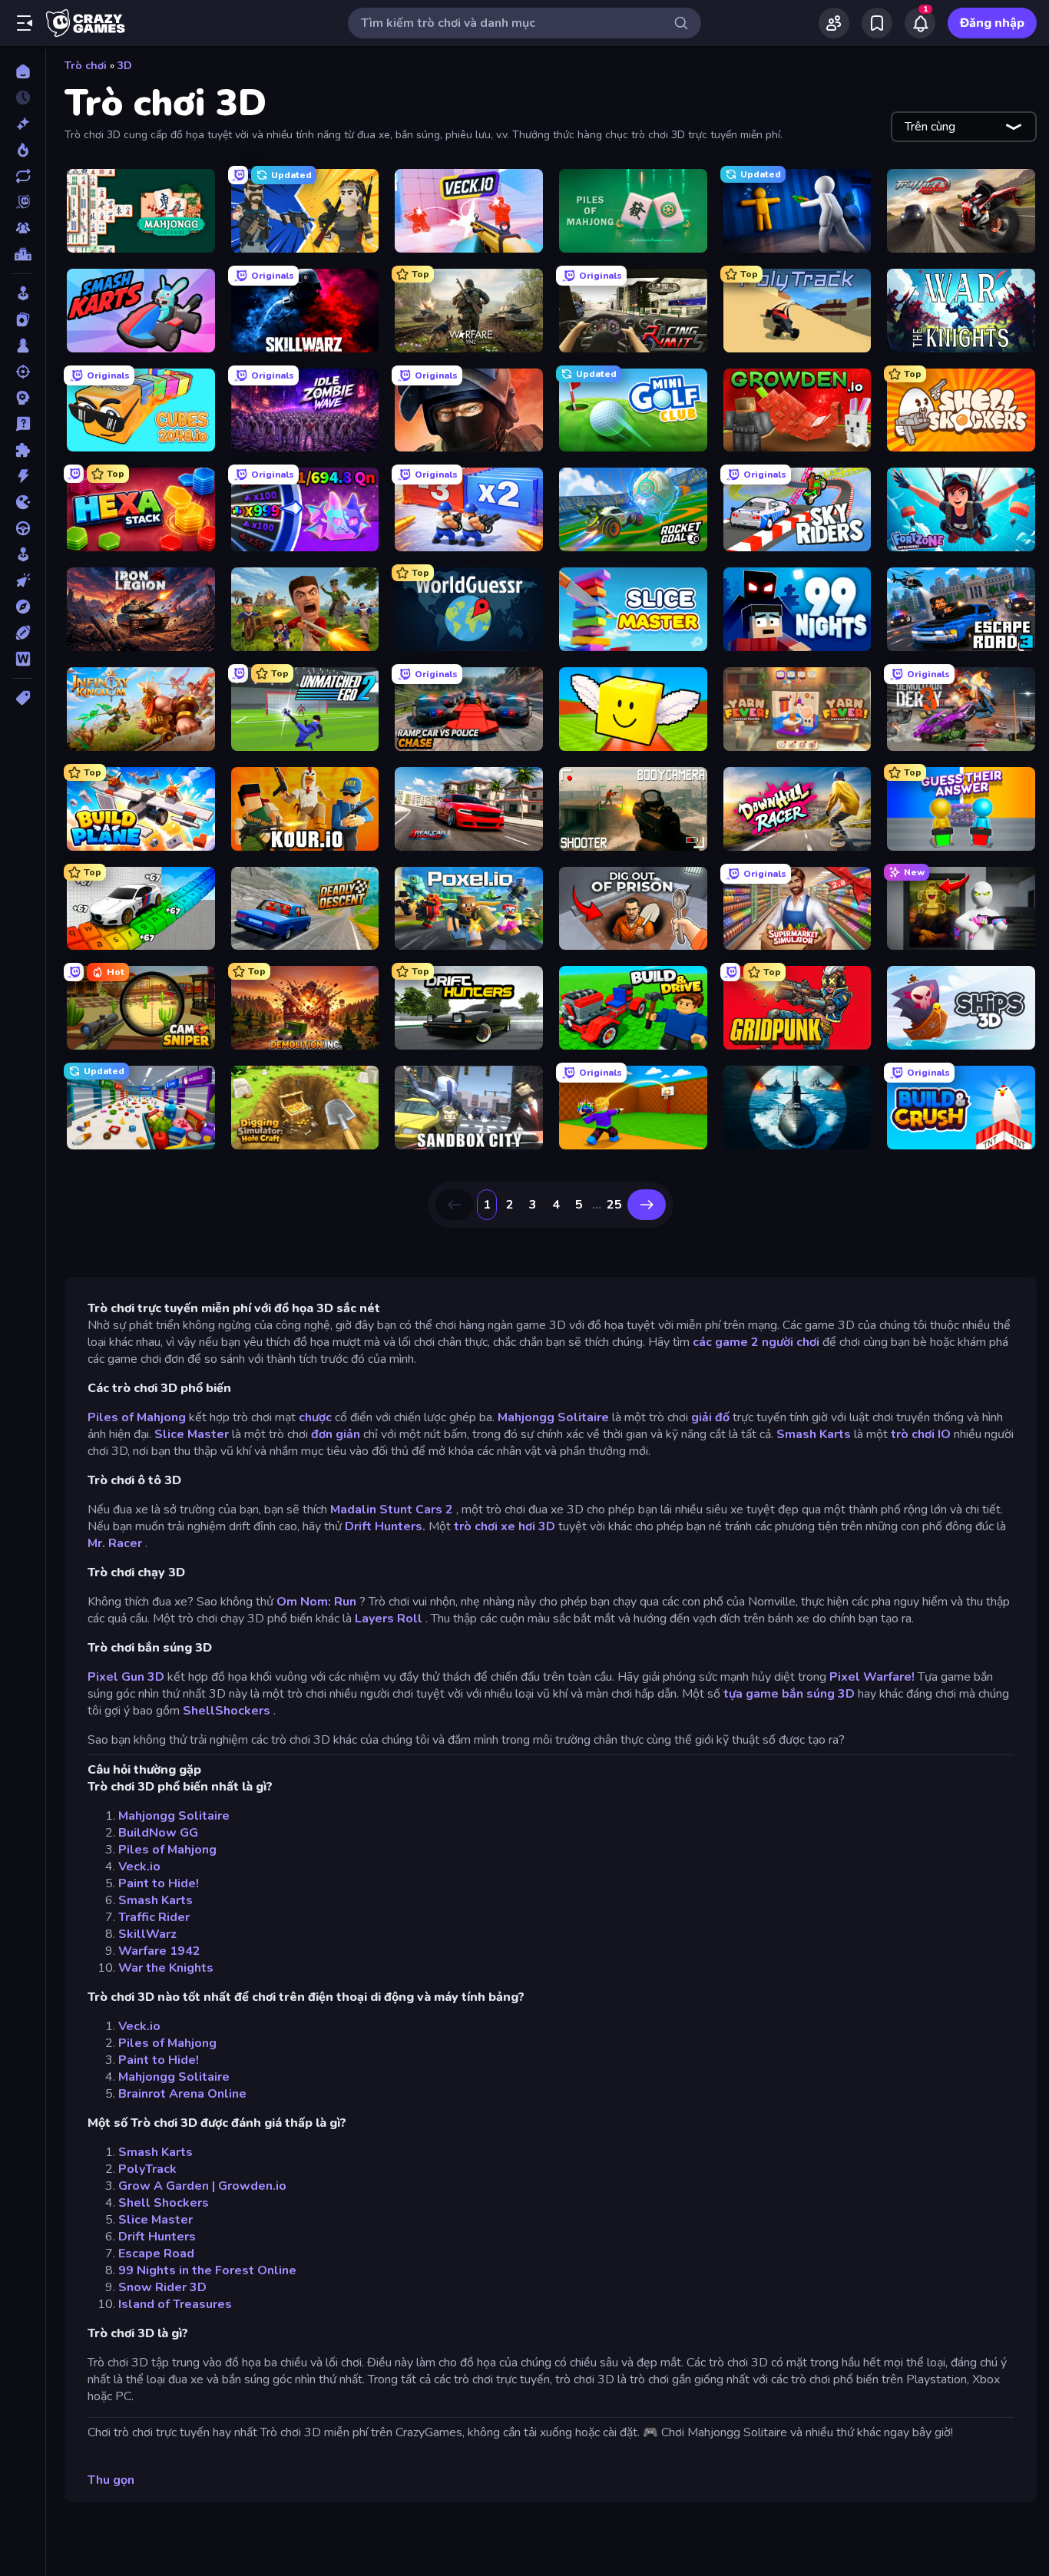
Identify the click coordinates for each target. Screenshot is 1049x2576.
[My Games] (877, 23)
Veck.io (139, 1867)
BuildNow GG (158, 1833)
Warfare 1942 (159, 1951)
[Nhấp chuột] (23, 580)
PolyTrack (147, 2169)
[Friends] (834, 23)
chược (315, 1417)
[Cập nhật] (23, 176)
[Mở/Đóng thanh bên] (25, 23)
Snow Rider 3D (162, 2287)
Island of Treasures (175, 2304)
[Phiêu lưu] (23, 607)
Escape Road (156, 2254)
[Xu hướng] (23, 150)
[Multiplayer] (23, 228)
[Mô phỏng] (23, 554)
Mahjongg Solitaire (553, 1417)
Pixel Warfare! (872, 1677)
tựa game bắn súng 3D (789, 1694)
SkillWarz (147, 1934)
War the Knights (166, 1968)
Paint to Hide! (159, 1883)
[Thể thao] (23, 633)
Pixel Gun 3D (126, 1677)
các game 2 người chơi (756, 1342)
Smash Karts (814, 1434)
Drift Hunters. (385, 1526)
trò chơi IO (921, 1434)
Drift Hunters (157, 2237)
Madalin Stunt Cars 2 (392, 1510)
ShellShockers (227, 1711)
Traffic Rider (154, 1917)
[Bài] (23, 319)
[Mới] (23, 124)
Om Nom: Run (316, 1602)
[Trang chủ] (23, 71)
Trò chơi (86, 66)
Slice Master (192, 1434)
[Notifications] (920, 23)
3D (125, 66)
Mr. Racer (115, 1543)
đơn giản (336, 1434)
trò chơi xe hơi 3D (505, 1526)
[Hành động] (23, 476)
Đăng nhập (992, 23)
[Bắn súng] (23, 372)
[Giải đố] (23, 450)
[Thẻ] (23, 698)
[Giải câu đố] (23, 424)
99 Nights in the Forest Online (207, 2270)
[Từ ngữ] (23, 659)
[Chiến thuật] (23, 398)
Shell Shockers (164, 2203)
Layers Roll (389, 1619)
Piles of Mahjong (137, 1417)
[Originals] (23, 202)
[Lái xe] (23, 528)
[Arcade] (23, 293)
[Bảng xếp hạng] (23, 254)
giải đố (710, 1417)
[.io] (23, 502)
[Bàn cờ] (23, 346)
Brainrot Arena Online (182, 2094)
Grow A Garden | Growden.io (202, 2186)
